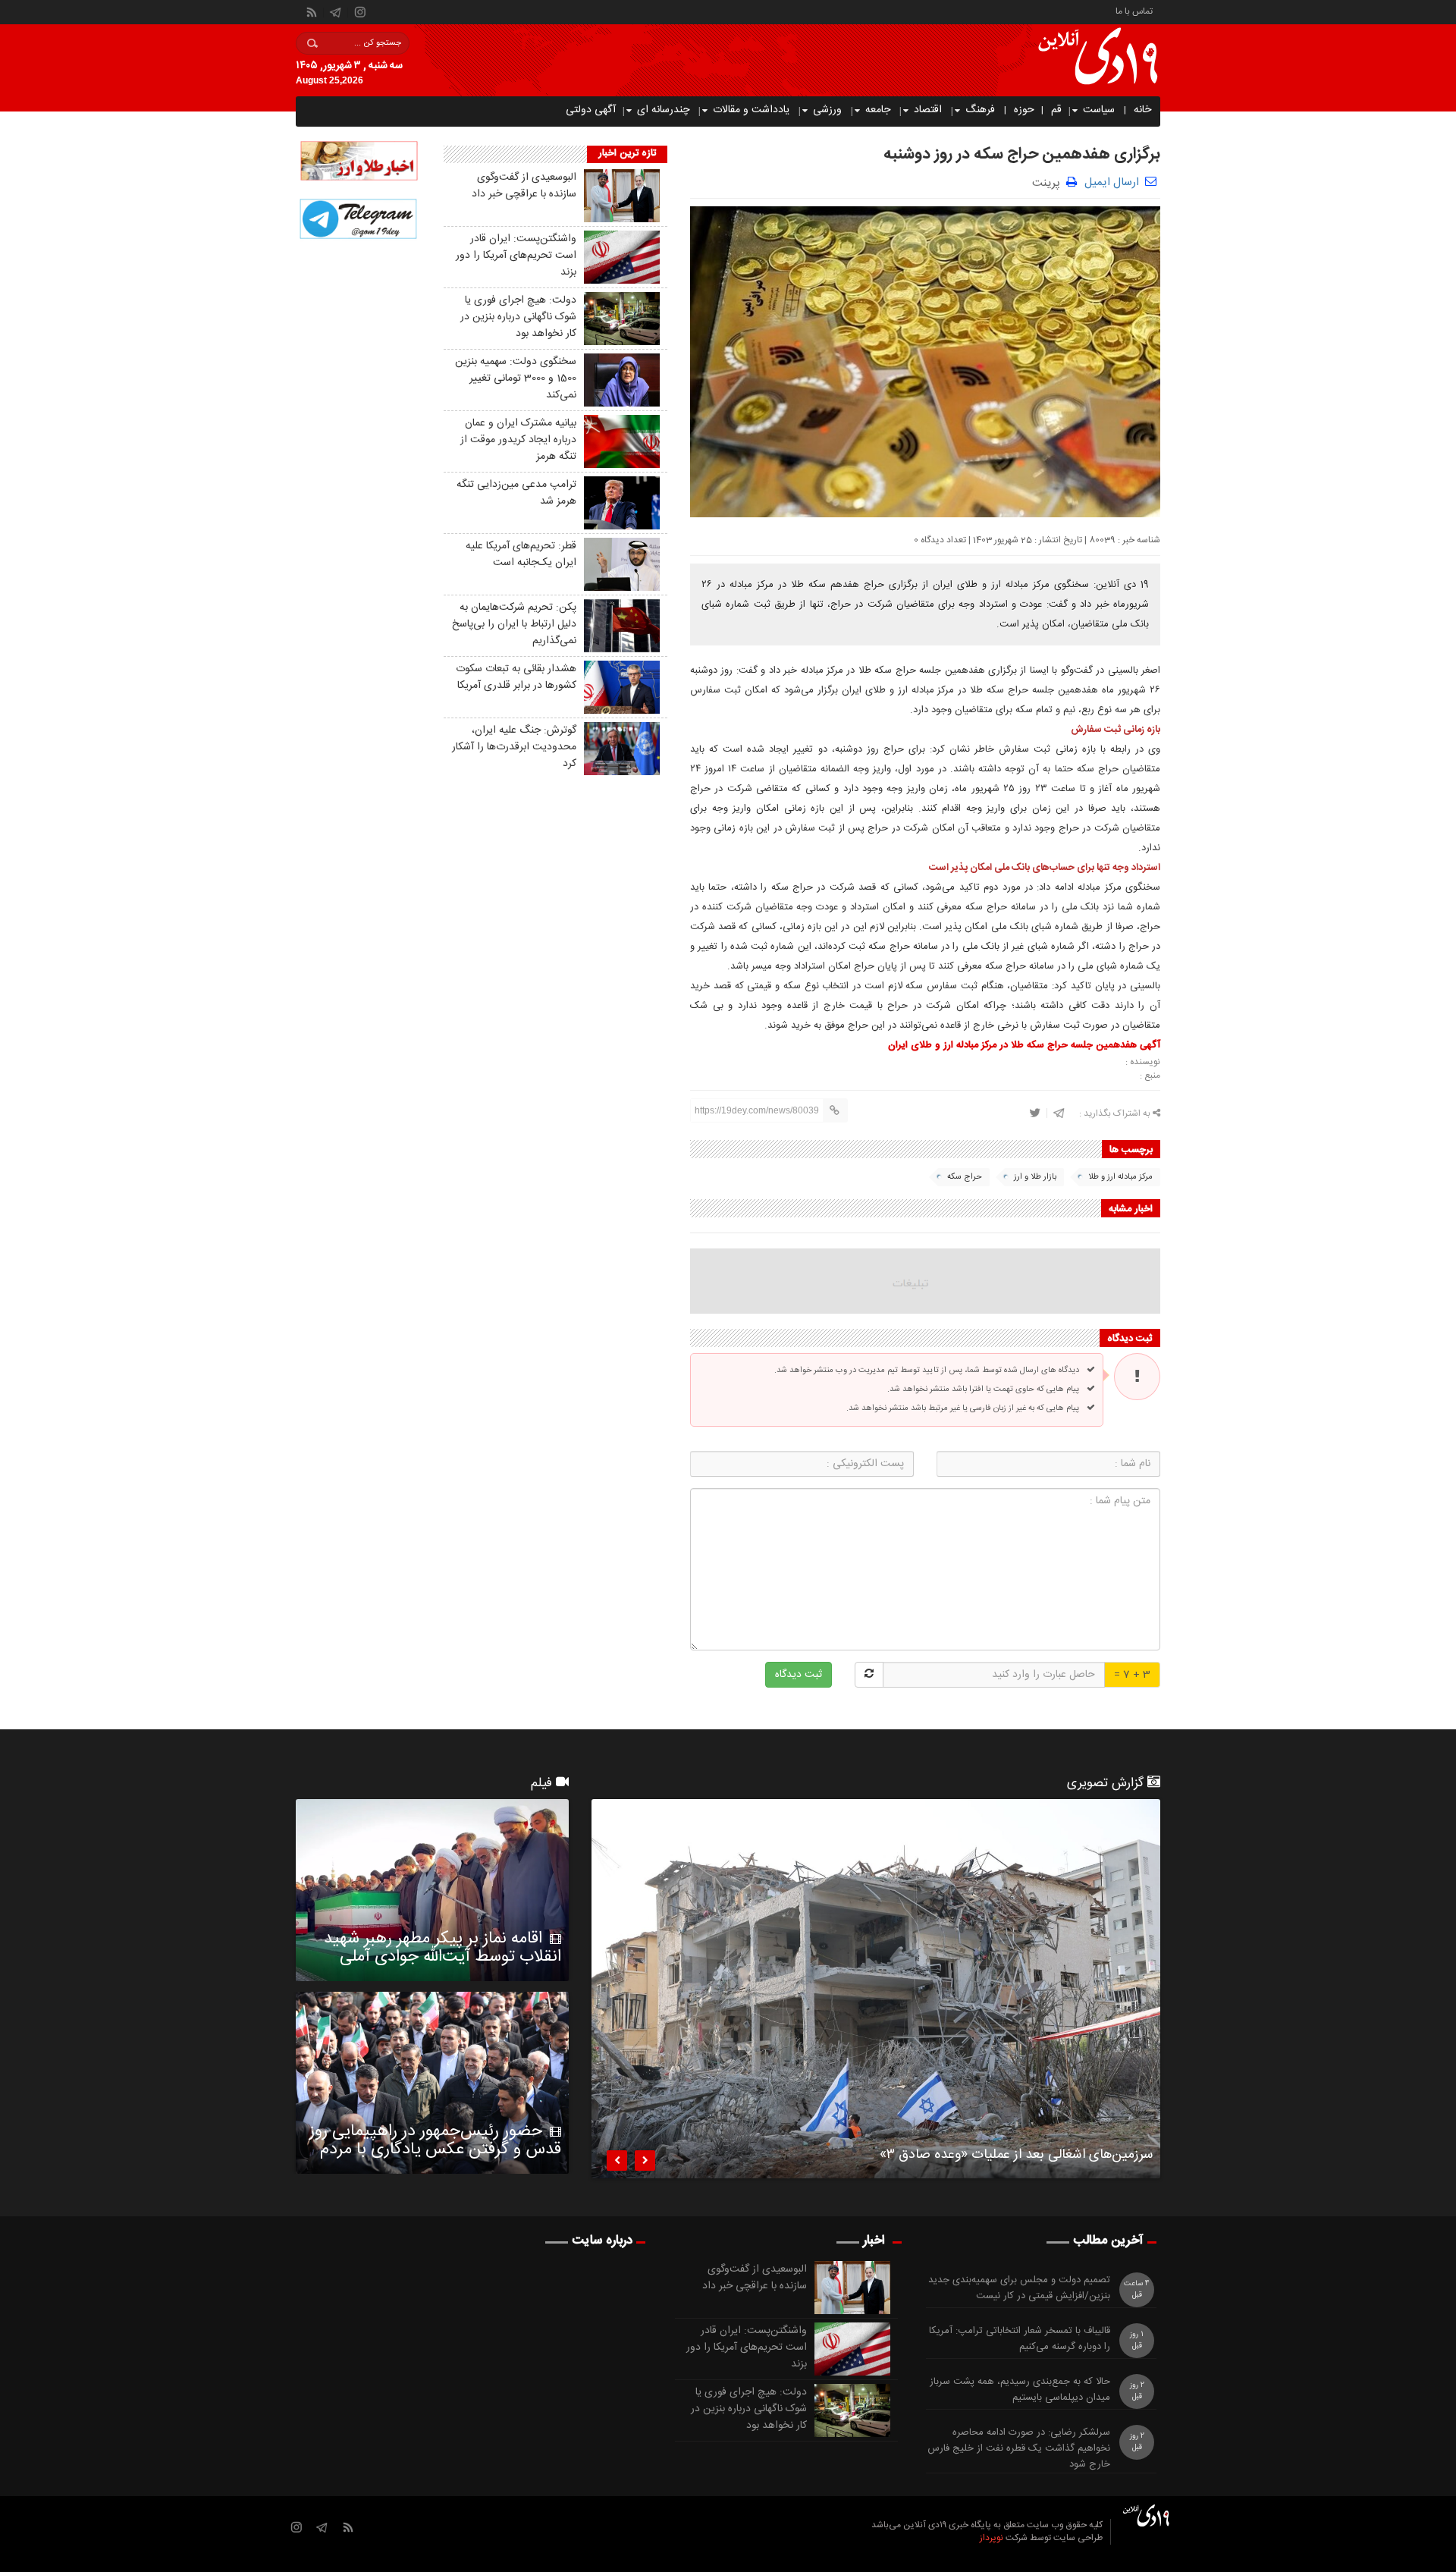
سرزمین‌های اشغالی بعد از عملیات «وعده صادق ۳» (1016, 2157)
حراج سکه (965, 1177)
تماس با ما (1134, 10)
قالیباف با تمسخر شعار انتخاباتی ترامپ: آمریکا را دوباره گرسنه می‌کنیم (1020, 2339)
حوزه (1024, 110)
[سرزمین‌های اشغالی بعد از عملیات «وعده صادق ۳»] (876, 1989)
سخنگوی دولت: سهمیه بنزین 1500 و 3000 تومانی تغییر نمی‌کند (516, 378)
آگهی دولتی (591, 110)
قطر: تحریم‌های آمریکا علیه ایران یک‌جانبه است (521, 554)
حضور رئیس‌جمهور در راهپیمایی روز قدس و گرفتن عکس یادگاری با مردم (435, 2140)
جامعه (878, 110)
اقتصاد (928, 110)
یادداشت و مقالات (751, 110)
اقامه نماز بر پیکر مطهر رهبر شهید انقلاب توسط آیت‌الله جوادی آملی (442, 1948)
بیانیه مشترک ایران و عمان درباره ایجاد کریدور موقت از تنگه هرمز (518, 440)
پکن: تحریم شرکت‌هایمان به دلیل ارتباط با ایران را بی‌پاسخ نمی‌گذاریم (514, 624)
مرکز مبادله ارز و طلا (1120, 1177)
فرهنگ (980, 110)
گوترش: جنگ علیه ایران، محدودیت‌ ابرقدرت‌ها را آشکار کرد (514, 747)
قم (1056, 110)
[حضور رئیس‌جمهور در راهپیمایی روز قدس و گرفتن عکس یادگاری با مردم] (432, 2083)
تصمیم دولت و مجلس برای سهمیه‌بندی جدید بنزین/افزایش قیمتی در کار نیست (1019, 2288)
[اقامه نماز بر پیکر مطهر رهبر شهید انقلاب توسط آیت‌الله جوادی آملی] (432, 1890)
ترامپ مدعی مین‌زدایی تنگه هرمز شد (516, 493)
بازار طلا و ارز (1035, 1177)
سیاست (1099, 110)
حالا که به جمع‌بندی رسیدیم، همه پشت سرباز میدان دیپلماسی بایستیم (1020, 2390)
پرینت (1049, 182)
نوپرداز (992, 2538)
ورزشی (827, 110)
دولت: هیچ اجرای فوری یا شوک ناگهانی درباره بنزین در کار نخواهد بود (518, 317)
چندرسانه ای (663, 110)
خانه (1142, 110)
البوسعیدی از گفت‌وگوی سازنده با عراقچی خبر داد (524, 186)
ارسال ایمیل (1112, 182)
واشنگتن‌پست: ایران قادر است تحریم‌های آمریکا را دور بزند (516, 256)
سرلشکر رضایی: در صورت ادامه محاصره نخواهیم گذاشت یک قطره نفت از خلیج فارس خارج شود (1019, 2448)
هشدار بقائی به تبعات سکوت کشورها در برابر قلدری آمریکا (516, 677)
